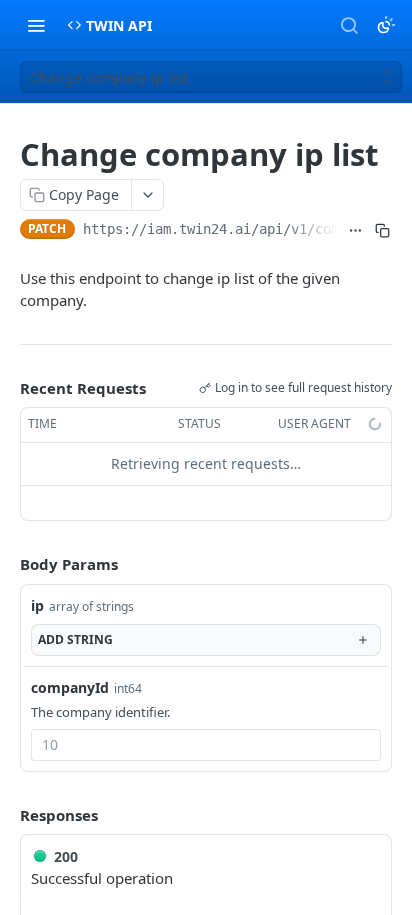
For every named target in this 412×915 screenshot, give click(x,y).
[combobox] (206, 745)
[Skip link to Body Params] (6, 564)
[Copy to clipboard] (382, 231)
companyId (70, 687)
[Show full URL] (355, 231)
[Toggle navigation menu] (36, 25)
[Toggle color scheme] (386, 25)
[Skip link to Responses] (6, 815)
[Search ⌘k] (349, 25)
